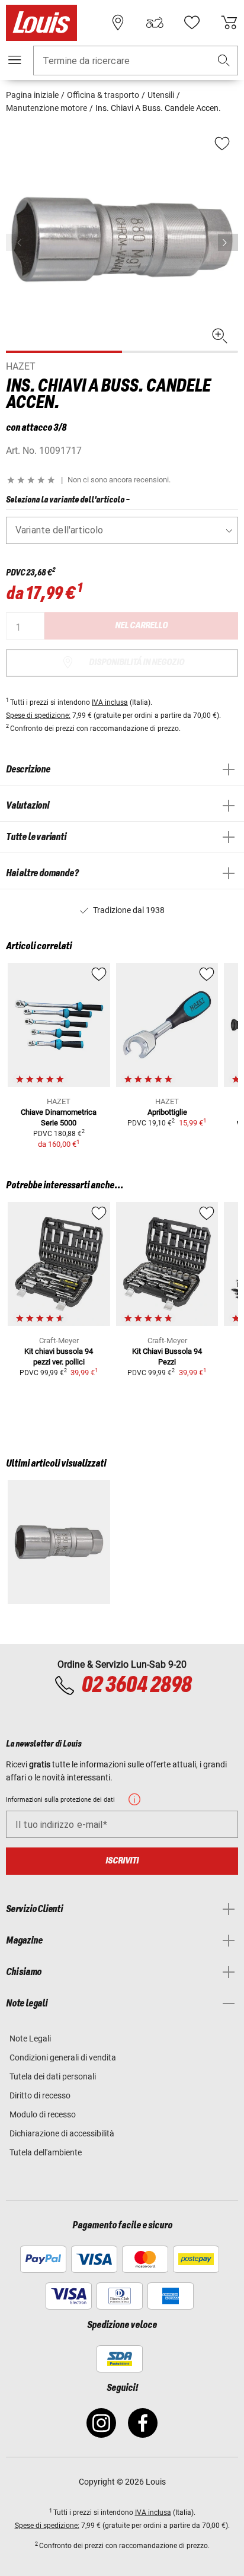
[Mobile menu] (15, 60)
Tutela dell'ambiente (46, 2152)
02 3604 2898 (136, 1685)
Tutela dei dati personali (53, 2076)
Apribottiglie (167, 1112)
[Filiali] (118, 23)
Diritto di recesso (40, 2095)
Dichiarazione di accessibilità (62, 2133)
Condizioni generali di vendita (63, 2057)
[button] (224, 61)
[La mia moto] (155, 23)
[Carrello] (229, 23)
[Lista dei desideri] (192, 23)
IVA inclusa (110, 702)
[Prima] (228, 242)
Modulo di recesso (43, 2114)
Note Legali (30, 2038)
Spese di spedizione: (38, 715)
